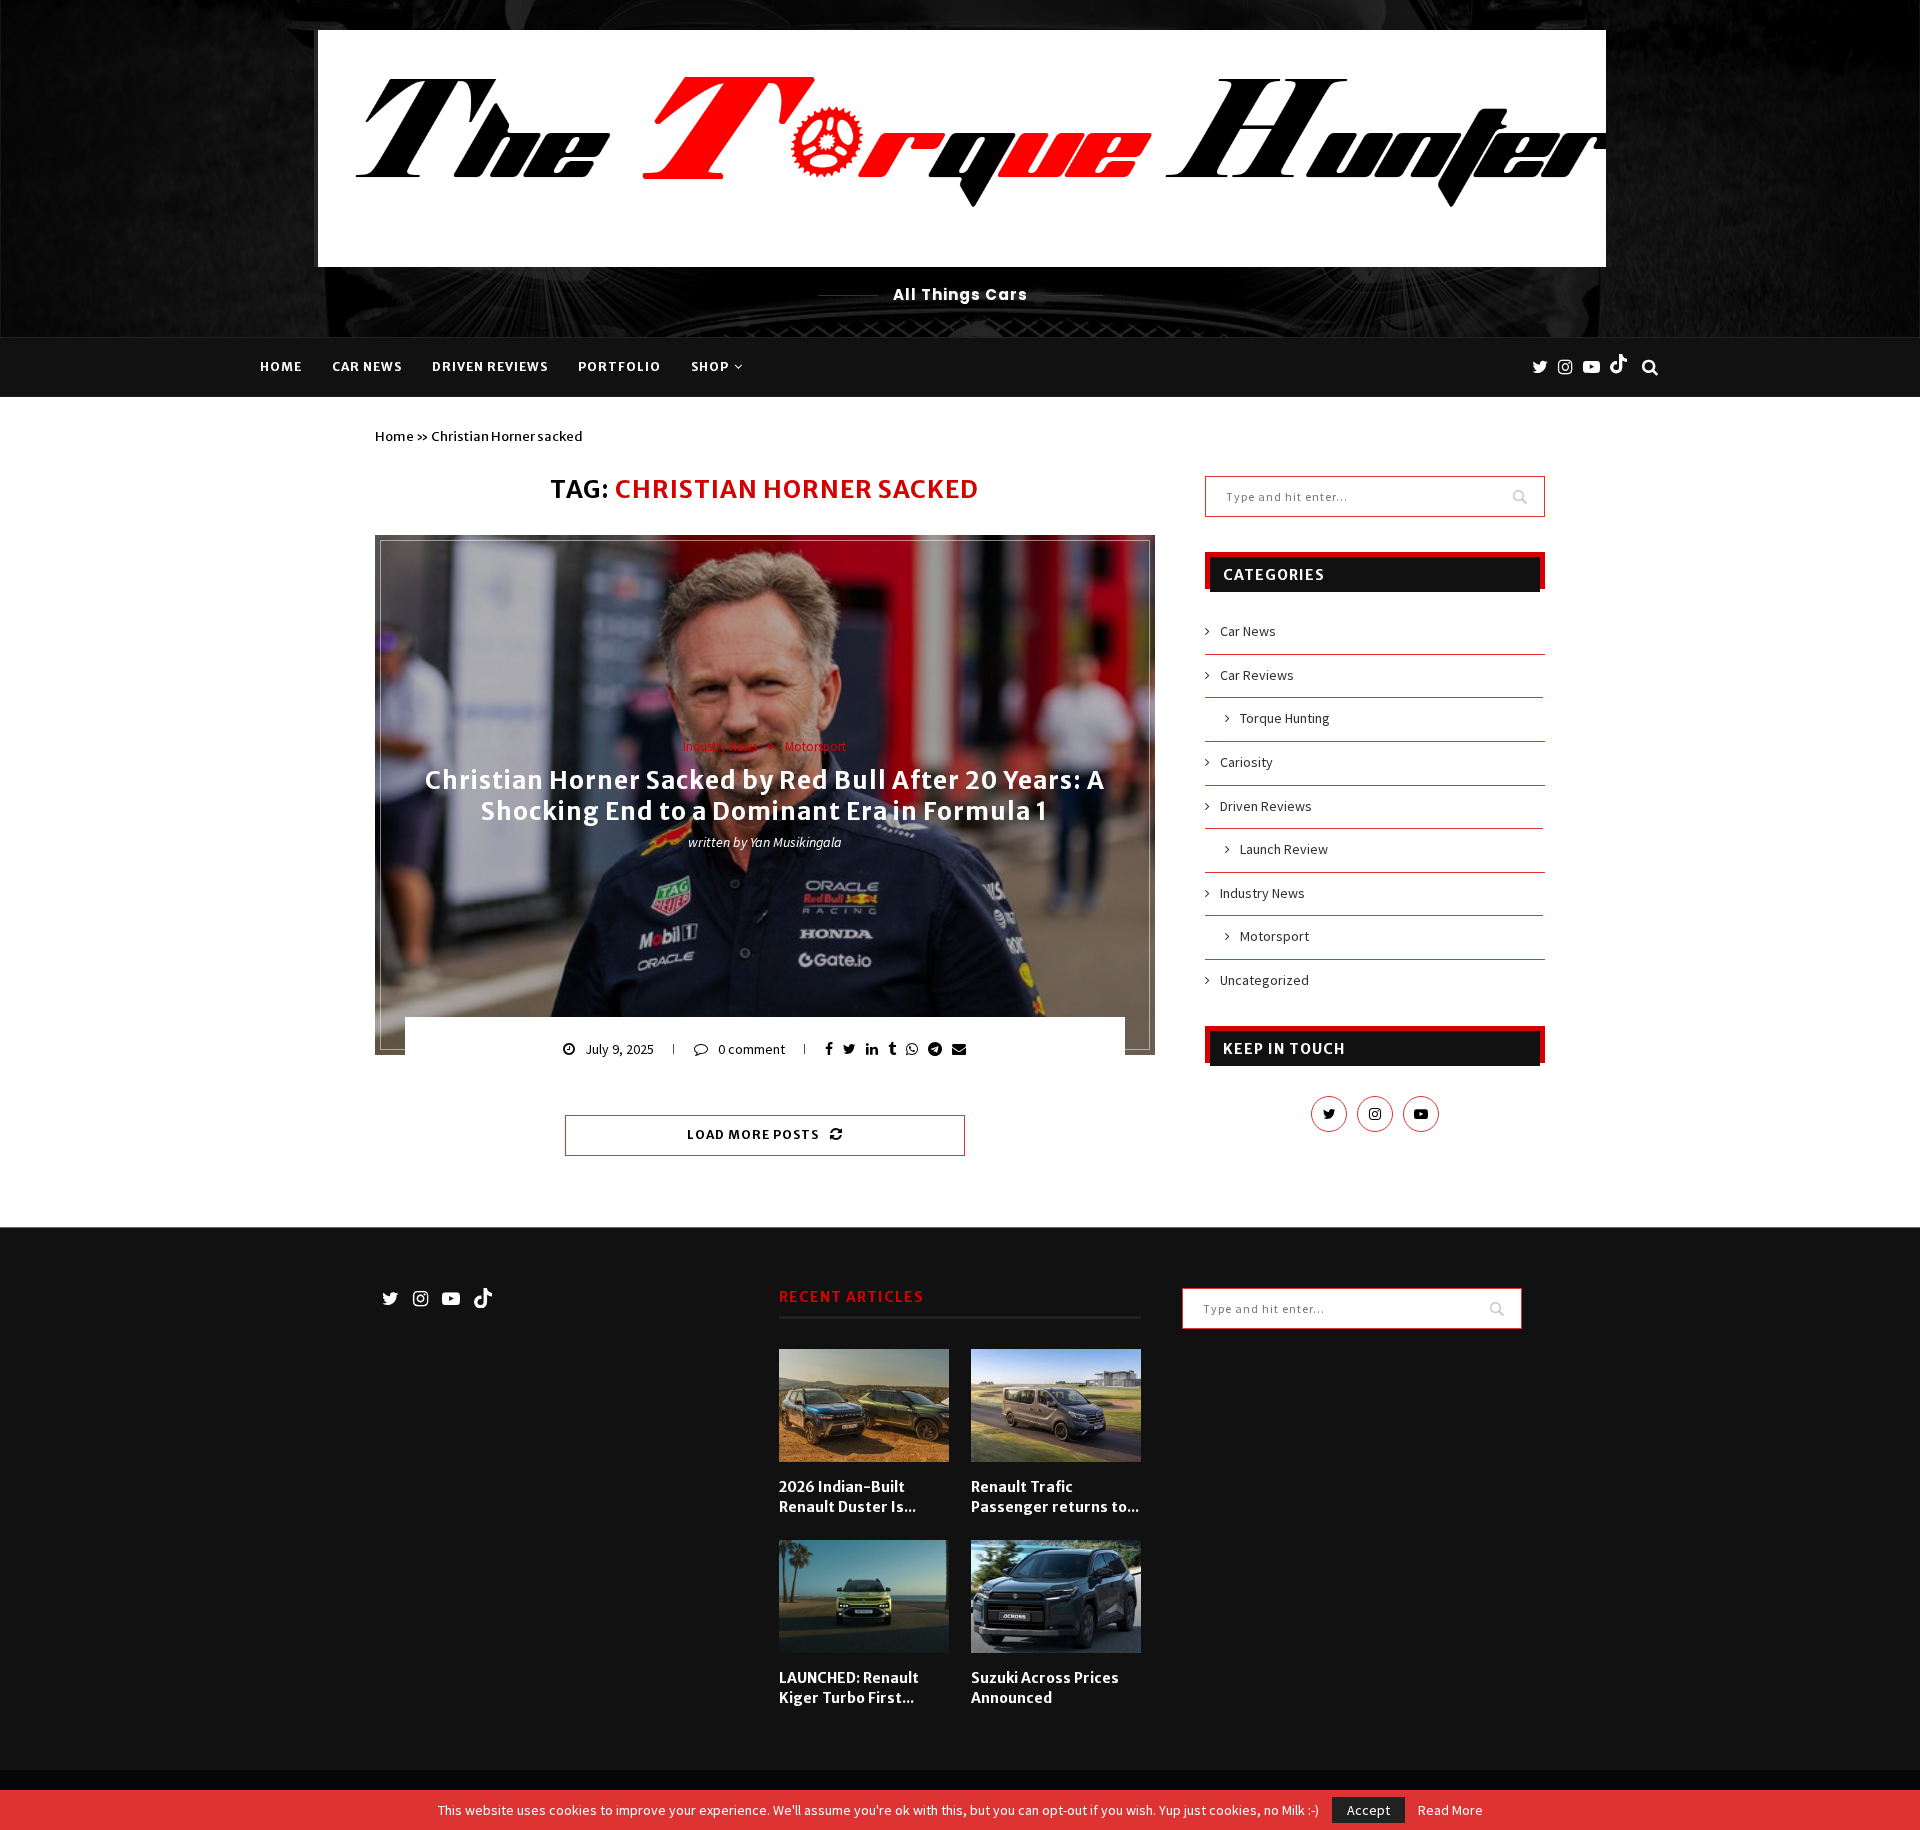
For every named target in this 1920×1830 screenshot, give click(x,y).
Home (281, 366)
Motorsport (815, 747)
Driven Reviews (490, 366)
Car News (367, 366)
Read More (1450, 1810)
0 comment (751, 1049)
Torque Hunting (1285, 718)
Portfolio (619, 366)
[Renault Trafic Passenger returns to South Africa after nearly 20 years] (1056, 1406)
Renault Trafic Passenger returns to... (1055, 1497)
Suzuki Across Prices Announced (1045, 1688)
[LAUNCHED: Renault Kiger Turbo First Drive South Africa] (864, 1597)
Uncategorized (1264, 980)
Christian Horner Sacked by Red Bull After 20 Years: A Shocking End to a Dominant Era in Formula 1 (765, 796)
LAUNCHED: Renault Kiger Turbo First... (849, 1688)
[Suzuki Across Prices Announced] (1056, 1597)
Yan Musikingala (796, 842)
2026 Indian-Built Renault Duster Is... (847, 1497)
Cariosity (1246, 762)
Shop (710, 366)
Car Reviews (1257, 675)
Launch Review (1284, 849)
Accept (1368, 1810)
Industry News (720, 747)
